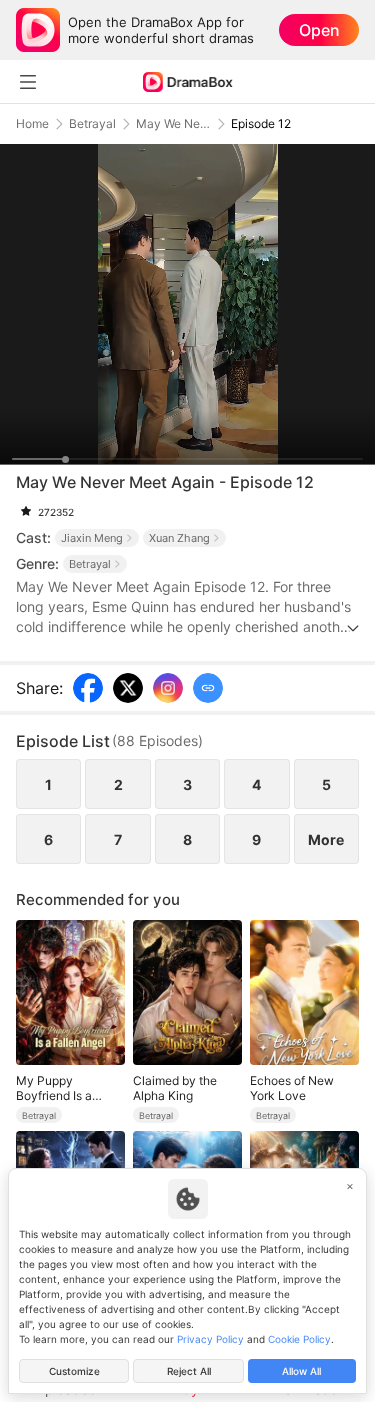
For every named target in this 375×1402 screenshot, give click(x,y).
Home (32, 124)
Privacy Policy (210, 1339)
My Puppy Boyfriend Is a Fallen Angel (54, 1088)
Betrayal (92, 124)
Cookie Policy (299, 1339)
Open (319, 30)
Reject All (189, 1371)
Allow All (301, 1371)
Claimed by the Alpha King (175, 1088)
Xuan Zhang (179, 538)
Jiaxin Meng (92, 538)
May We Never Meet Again (173, 124)
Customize (74, 1371)
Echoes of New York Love (292, 1088)
